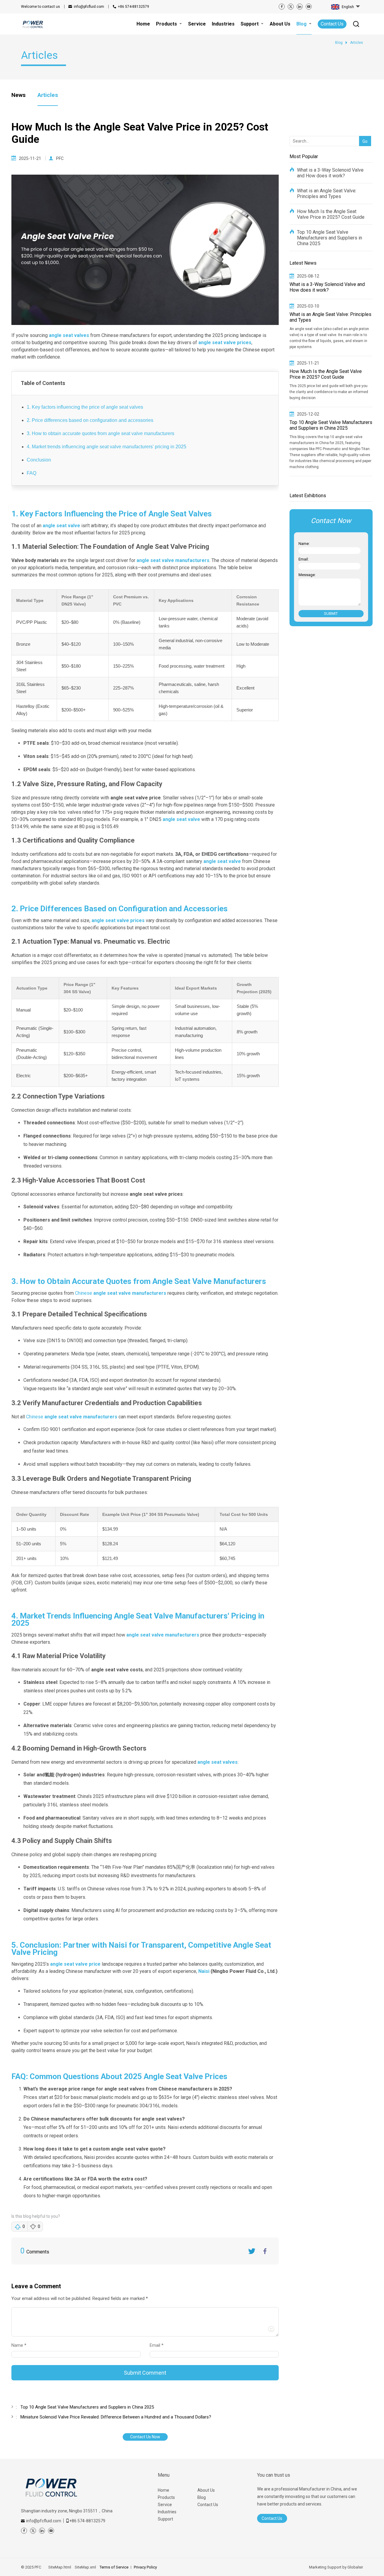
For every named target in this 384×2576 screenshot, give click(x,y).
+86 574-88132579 (133, 7)
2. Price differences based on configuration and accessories (90, 420)
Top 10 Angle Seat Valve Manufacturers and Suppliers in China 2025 (330, 238)
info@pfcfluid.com (89, 7)
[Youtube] (309, 7)
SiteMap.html (60, 2567)
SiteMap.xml (85, 2567)
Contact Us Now (145, 2437)
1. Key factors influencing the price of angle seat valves (85, 407)
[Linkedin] (300, 7)
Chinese (121, 1293)
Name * (21, 2345)
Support (165, 2519)
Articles (48, 95)
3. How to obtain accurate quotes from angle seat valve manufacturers (100, 433)
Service (165, 2505)
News (18, 95)
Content (17, 2300)
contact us (40, 7)
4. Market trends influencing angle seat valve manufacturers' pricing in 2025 (106, 447)
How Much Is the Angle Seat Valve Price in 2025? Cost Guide (331, 214)
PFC (60, 158)
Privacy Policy (145, 2567)
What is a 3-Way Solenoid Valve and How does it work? (330, 173)
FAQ (31, 473)
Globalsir (355, 2567)
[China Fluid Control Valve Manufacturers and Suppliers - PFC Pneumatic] (33, 24)
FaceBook (265, 2251)
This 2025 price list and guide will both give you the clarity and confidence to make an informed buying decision (329, 392)
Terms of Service (114, 2567)
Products (166, 2497)
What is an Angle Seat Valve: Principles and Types (327, 194)
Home (163, 2490)
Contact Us (332, 24)
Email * (159, 2345)
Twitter (252, 2251)
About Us (206, 2490)
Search (364, 132)
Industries (167, 2512)
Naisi (204, 1971)
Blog (202, 2497)
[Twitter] (291, 7)
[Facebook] (282, 7)
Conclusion (39, 460)
